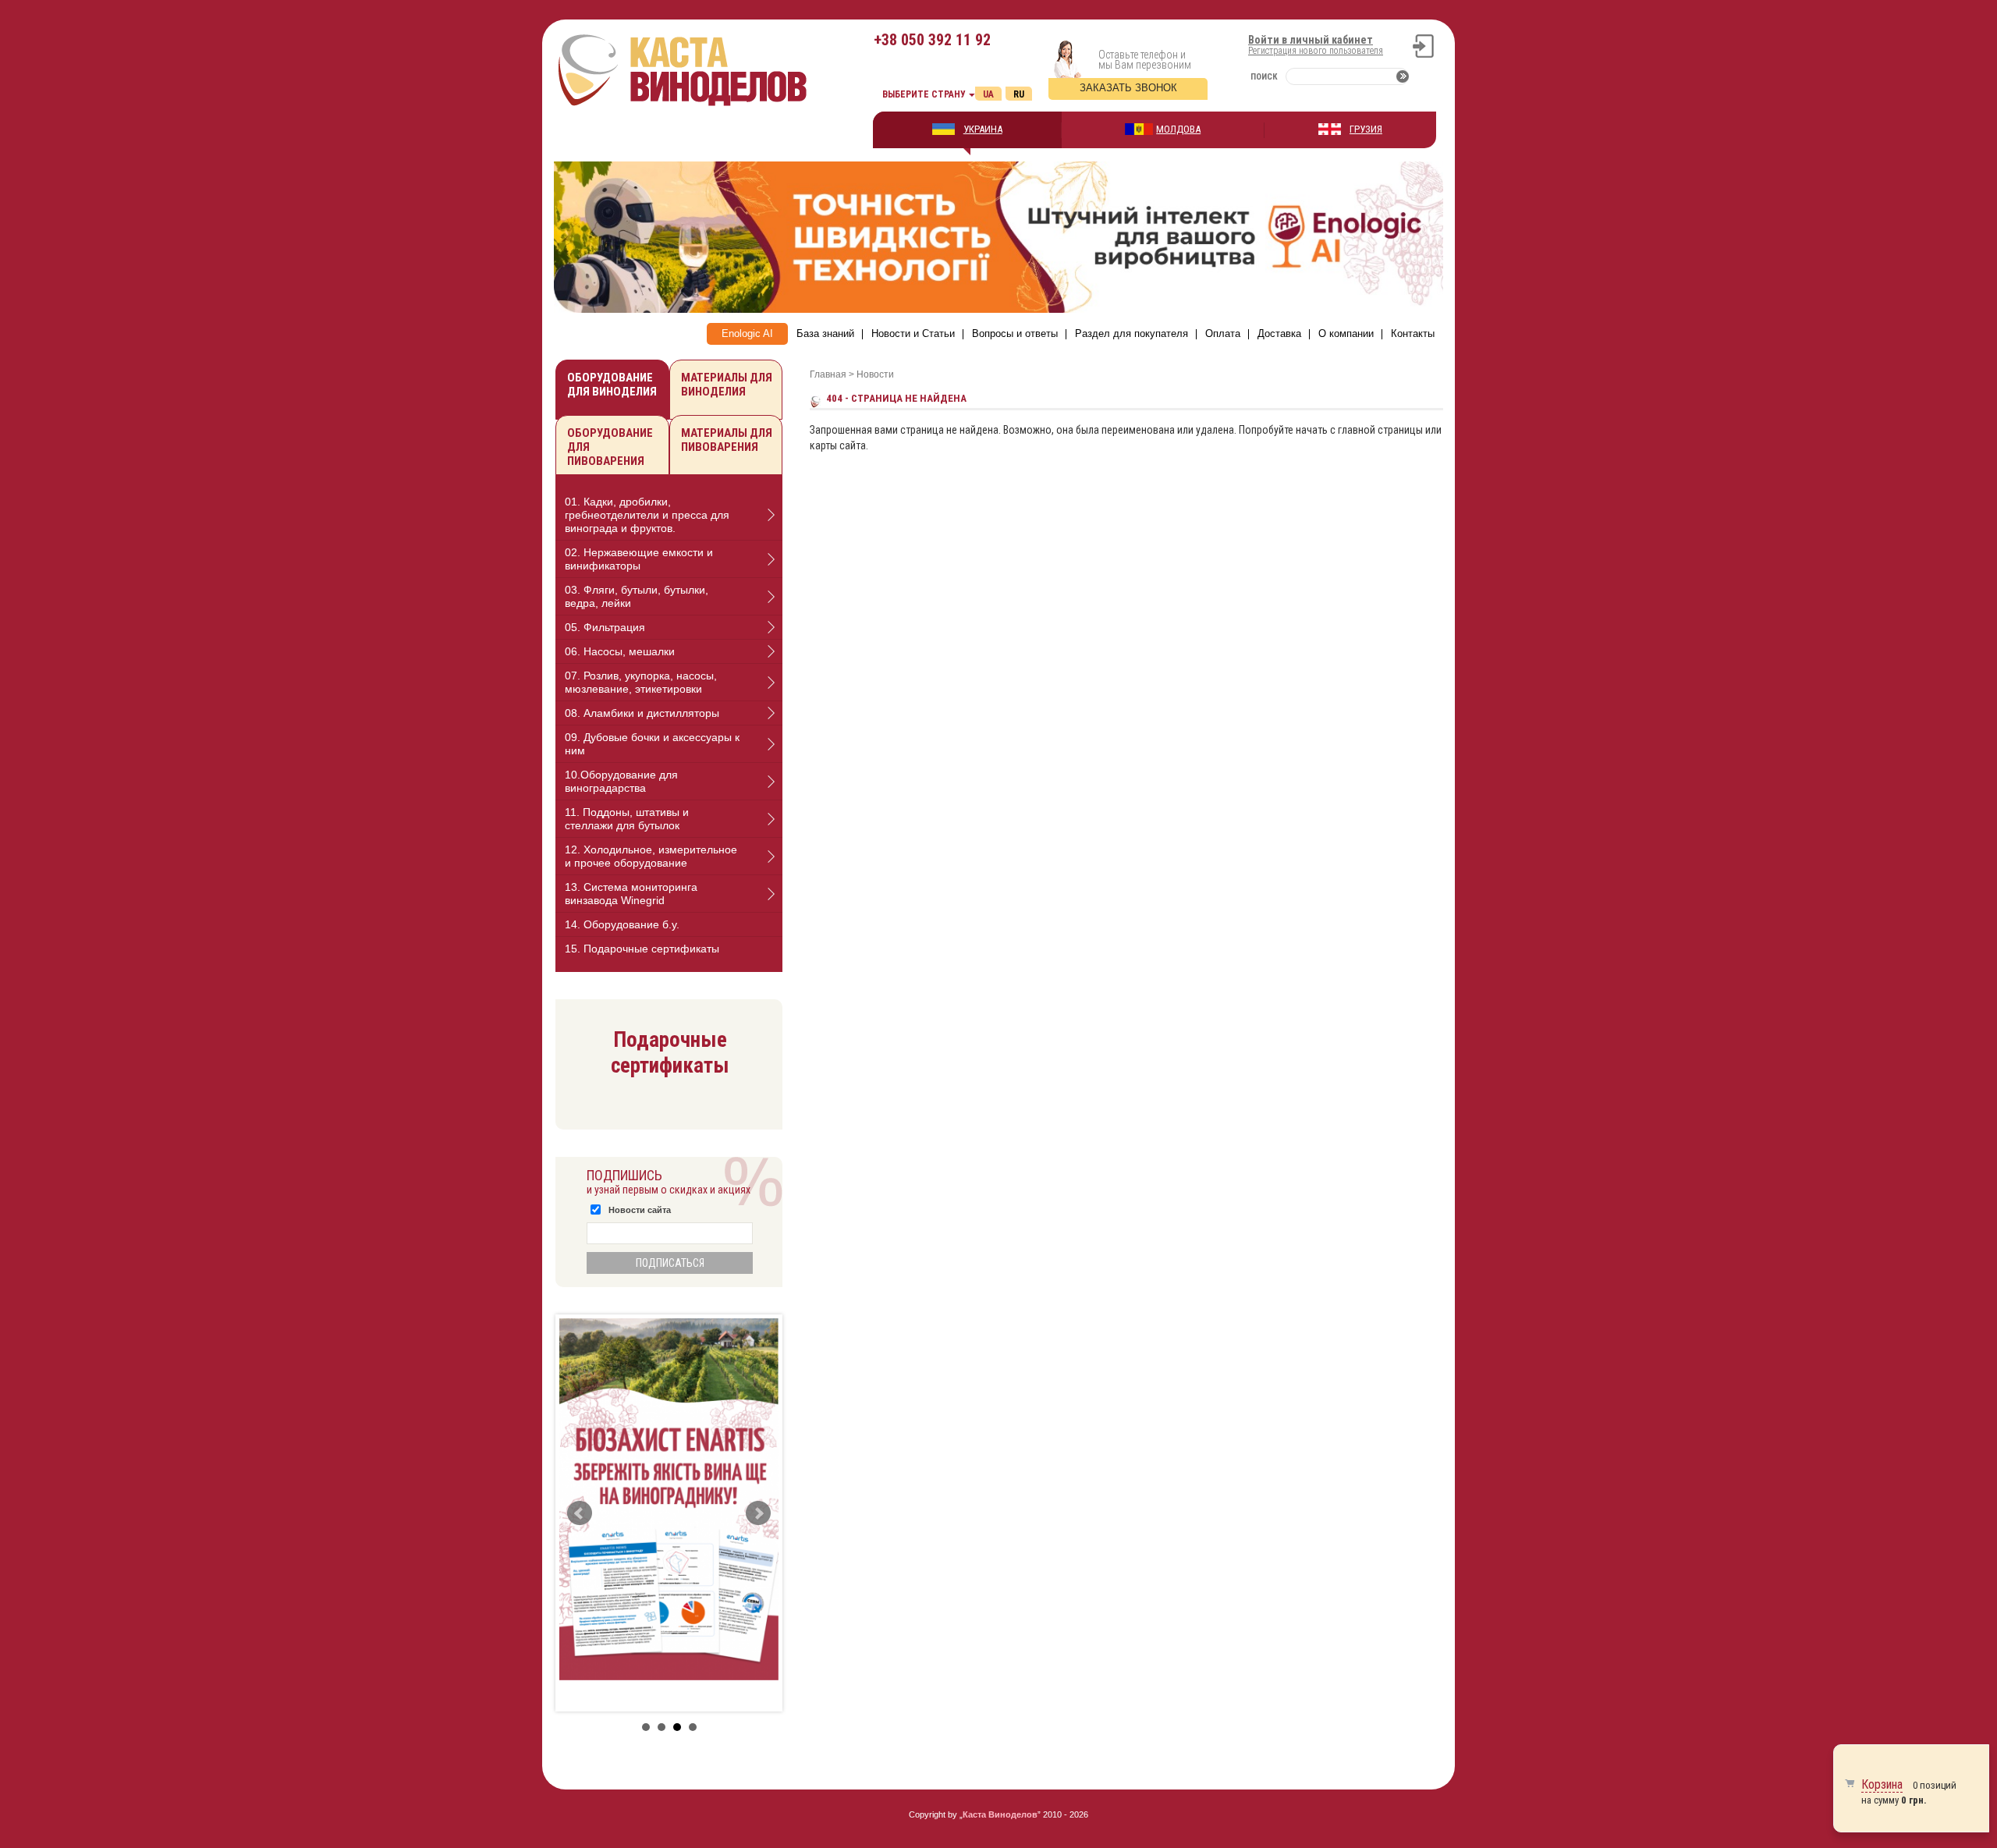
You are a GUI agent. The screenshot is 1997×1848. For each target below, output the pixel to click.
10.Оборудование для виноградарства (621, 781)
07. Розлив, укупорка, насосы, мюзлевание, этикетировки (641, 682)
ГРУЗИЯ (1366, 129)
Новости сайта (640, 1210)
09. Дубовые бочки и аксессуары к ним (652, 744)
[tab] (669, 515)
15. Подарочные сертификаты (642, 949)
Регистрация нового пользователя (1316, 51)
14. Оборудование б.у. (622, 924)
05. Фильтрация (605, 627)
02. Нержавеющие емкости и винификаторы (639, 559)
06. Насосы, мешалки (620, 651)
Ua (988, 94)
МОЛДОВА (1178, 129)
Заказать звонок (1128, 88)
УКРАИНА (983, 129)
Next (758, 1513)
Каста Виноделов (1000, 1814)
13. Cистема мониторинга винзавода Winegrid (631, 894)
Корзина (1882, 1784)
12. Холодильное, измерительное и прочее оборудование (651, 856)
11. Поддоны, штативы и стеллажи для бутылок (627, 819)
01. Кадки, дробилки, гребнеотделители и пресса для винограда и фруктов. (647, 515)
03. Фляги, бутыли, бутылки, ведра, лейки (637, 596)
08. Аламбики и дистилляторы (642, 713)
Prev (580, 1513)
